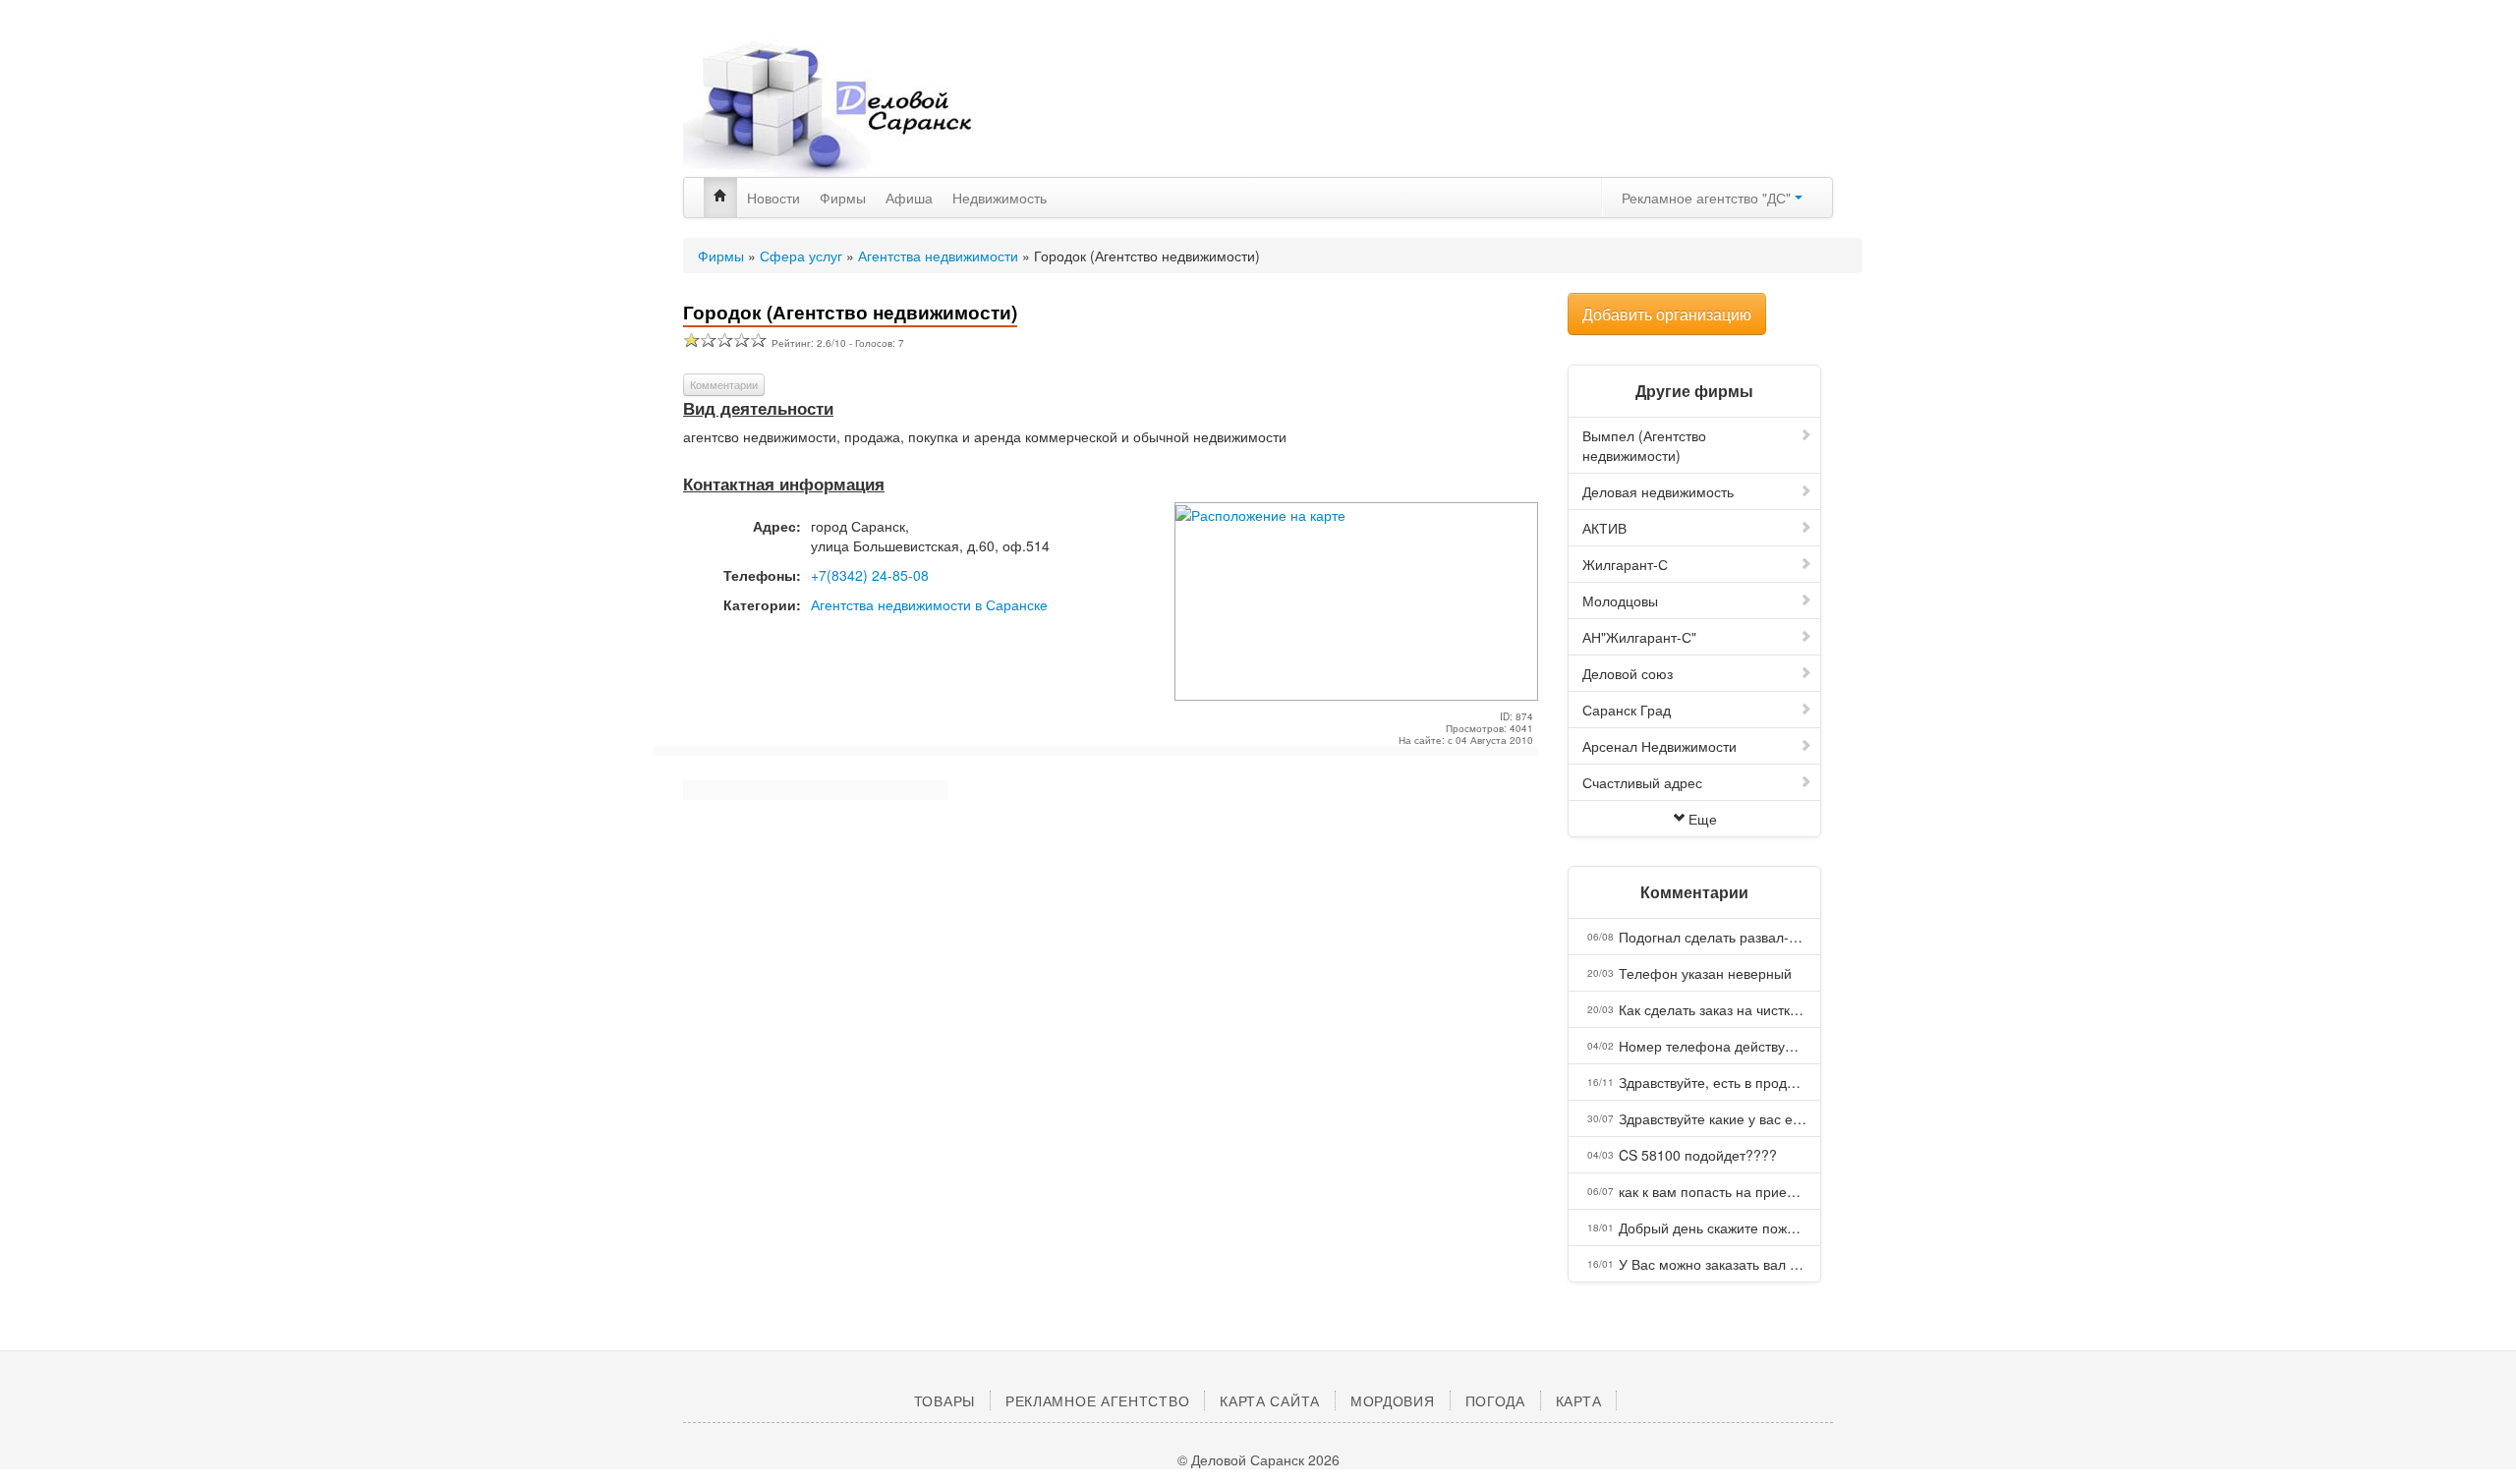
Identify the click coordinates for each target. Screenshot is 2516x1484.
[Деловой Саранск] (865, 108)
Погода (1495, 1400)
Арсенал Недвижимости (1659, 746)
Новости (773, 198)
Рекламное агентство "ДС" (1708, 198)
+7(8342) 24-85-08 (870, 575)
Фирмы (843, 198)
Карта (1579, 1400)
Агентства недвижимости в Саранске (929, 604)
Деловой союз (1628, 673)
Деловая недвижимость (1658, 491)
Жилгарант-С (1625, 564)
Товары (944, 1400)
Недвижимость (1000, 198)
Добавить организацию (1667, 314)
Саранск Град (1627, 710)
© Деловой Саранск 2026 (1258, 1459)
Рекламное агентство (1097, 1400)
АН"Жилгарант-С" (1639, 637)
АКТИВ (1604, 528)
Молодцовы (1620, 600)
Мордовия (1393, 1400)
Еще (1703, 819)
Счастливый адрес (1642, 782)
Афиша (909, 198)
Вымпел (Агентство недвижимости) (1644, 445)
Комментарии (724, 384)
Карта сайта (1270, 1400)
